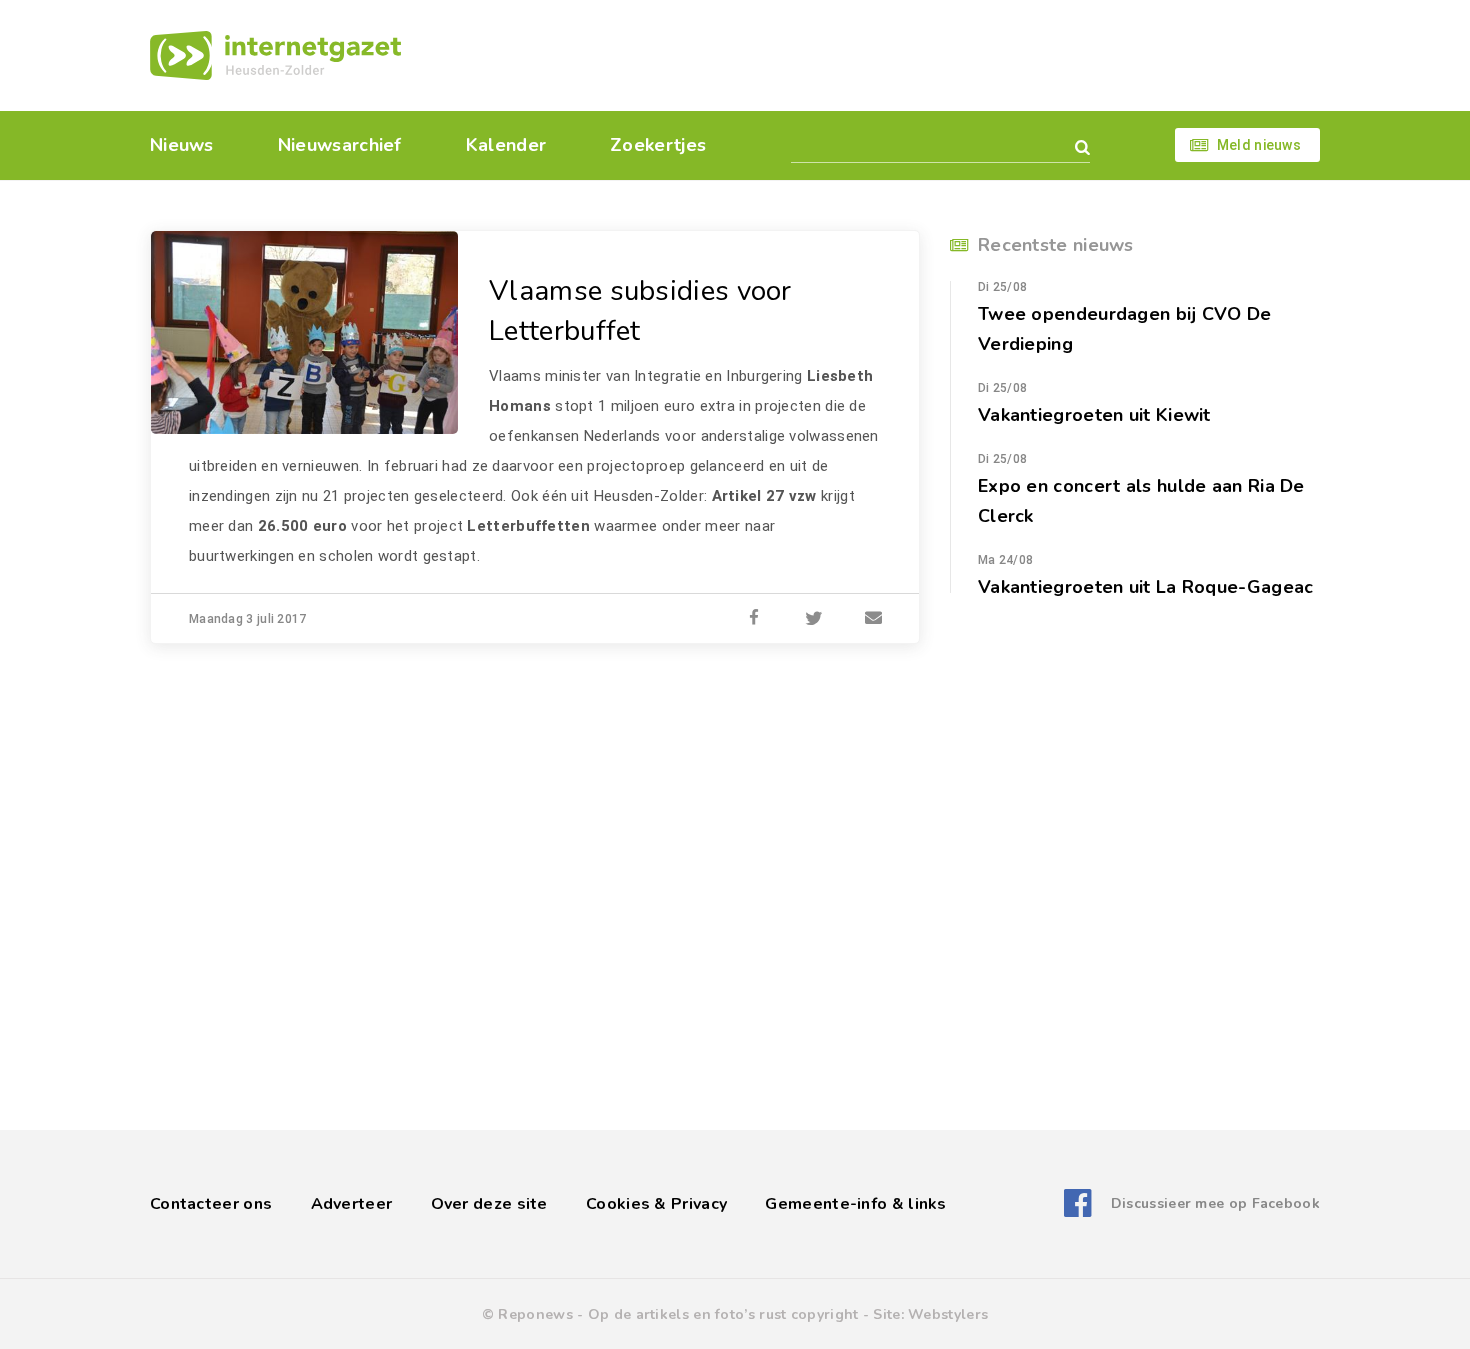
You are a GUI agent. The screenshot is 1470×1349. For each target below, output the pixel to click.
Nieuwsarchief (340, 145)
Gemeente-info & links (855, 1204)
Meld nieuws (1259, 145)
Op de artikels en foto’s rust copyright (723, 1314)
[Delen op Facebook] (754, 619)
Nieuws (182, 145)
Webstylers (948, 1314)
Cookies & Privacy (656, 1204)
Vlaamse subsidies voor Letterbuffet (640, 311)
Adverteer (352, 1204)
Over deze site (489, 1204)
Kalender (506, 145)
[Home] (275, 55)
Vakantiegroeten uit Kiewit (1094, 415)
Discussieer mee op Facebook (1215, 1203)
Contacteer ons (211, 1204)
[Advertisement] (872, 55)
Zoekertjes (658, 145)
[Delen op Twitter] (814, 619)
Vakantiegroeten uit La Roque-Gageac (1146, 587)
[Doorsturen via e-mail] (874, 619)
